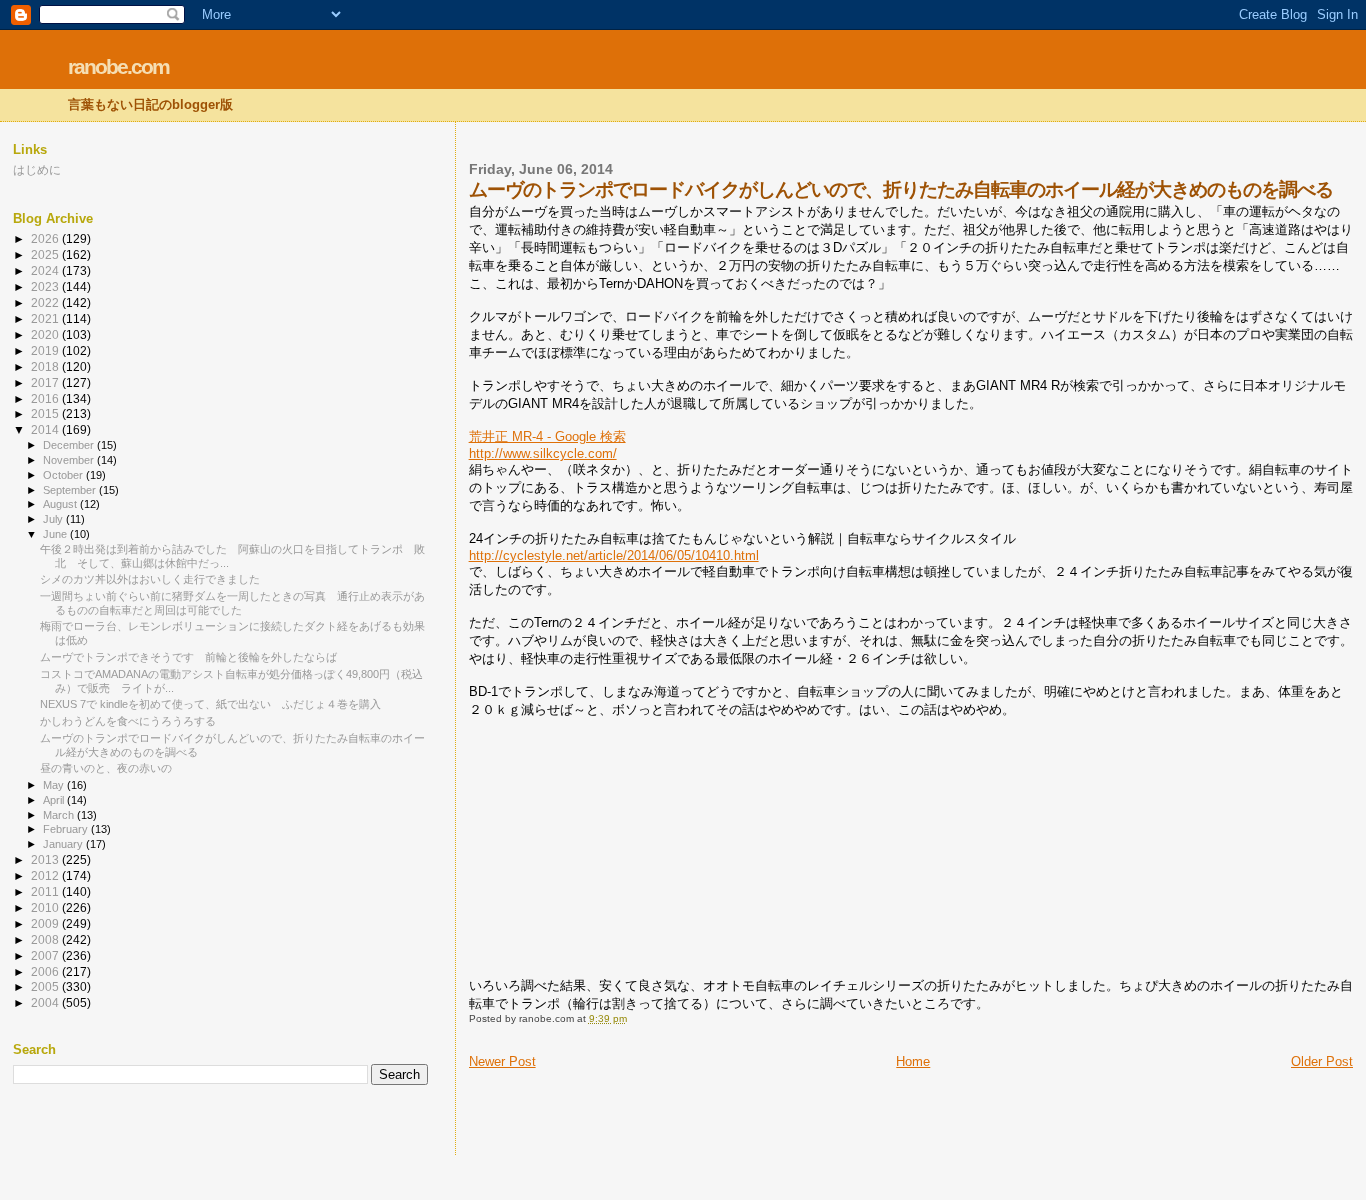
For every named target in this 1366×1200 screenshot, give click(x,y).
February (67, 829)
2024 (46, 270)
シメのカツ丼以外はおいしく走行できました (150, 579)
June (56, 534)
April (55, 800)
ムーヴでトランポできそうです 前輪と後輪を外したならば (188, 657)
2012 (46, 875)
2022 (46, 302)
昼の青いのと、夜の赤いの (106, 768)
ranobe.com (118, 66)
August (61, 504)
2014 (46, 429)
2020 (46, 334)
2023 (46, 286)
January (64, 844)
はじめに (37, 169)
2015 (46, 413)
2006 (46, 971)
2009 (46, 923)
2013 (46, 859)
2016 (46, 398)
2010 (46, 907)
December (70, 445)
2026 (46, 238)
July (54, 519)
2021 (46, 318)
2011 (46, 891)
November (70, 460)
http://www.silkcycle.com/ (543, 453)
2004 (46, 1002)
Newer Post (502, 1061)
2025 (46, 254)
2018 (46, 366)
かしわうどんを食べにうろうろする (128, 721)
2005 (46, 986)
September (71, 490)
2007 (46, 955)
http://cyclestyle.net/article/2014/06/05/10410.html (614, 555)
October (64, 475)
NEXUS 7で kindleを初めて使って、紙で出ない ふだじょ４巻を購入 (210, 704)
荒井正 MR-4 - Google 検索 (547, 436)
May (55, 785)
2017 (46, 382)
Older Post (1322, 1061)
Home (913, 1061)
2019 (46, 350)
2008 (46, 939)
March (60, 815)
